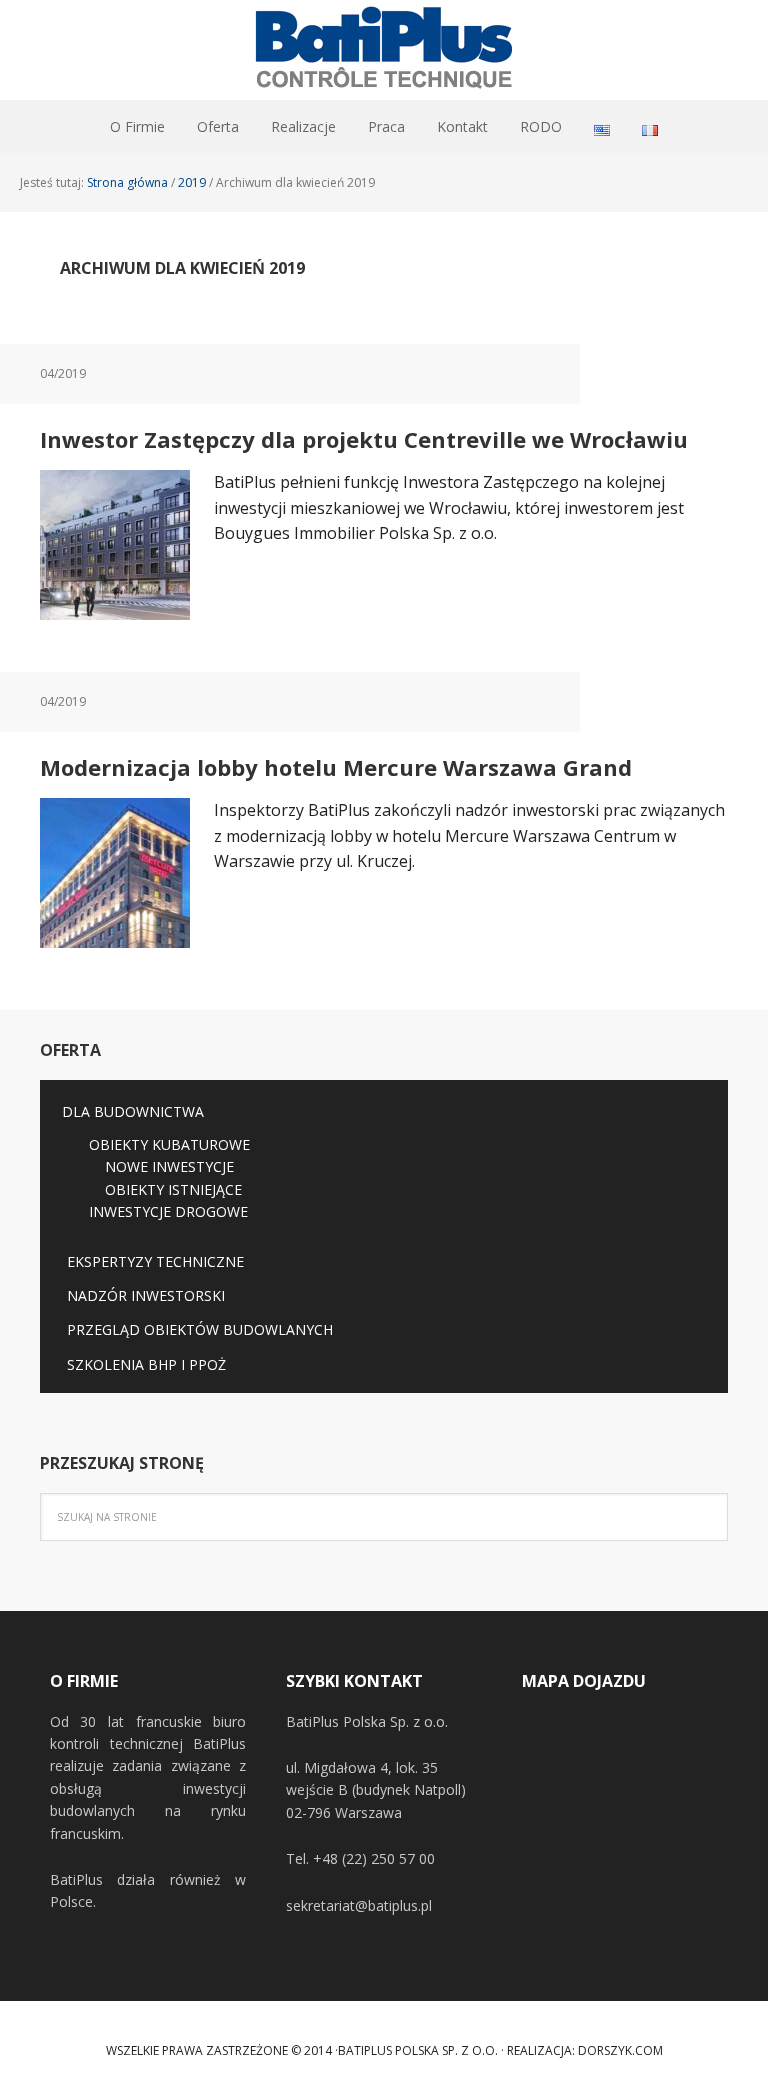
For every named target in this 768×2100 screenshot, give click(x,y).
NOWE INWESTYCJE (169, 1166)
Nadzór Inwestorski (146, 1295)
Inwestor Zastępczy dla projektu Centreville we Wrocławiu (364, 439)
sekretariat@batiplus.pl (359, 1905)
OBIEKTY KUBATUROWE (169, 1144)
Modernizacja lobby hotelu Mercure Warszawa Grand (336, 767)
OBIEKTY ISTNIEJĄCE (173, 1189)
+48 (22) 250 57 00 (374, 1858)
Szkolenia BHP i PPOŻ (146, 1364)
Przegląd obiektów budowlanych (200, 1329)
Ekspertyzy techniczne (155, 1261)
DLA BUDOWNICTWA (133, 1111)
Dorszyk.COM (620, 2050)
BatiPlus (384, 50)
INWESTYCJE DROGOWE (168, 1211)
